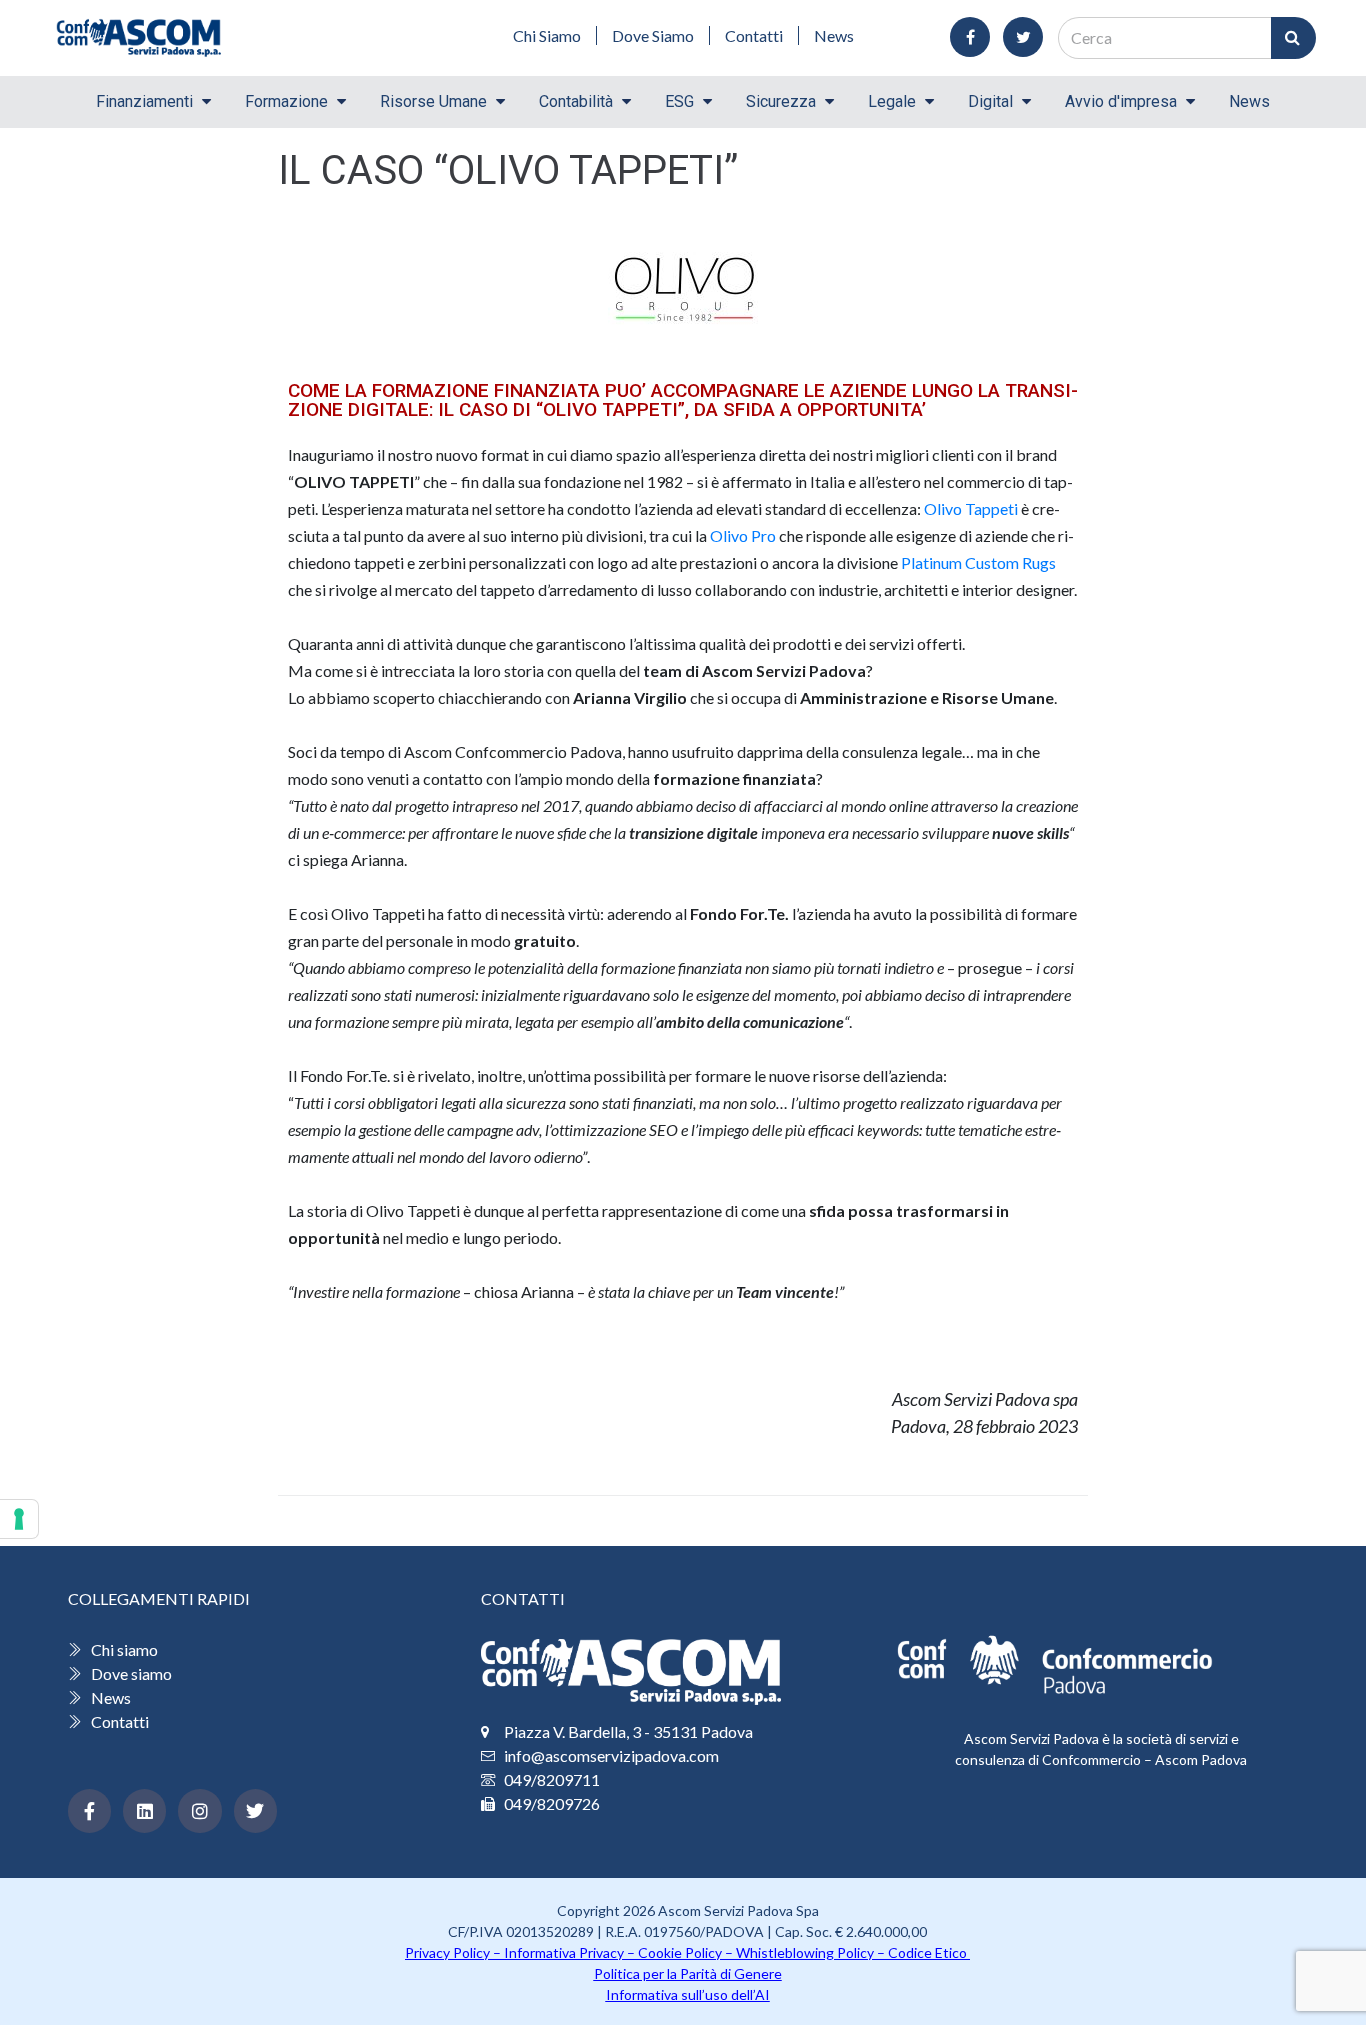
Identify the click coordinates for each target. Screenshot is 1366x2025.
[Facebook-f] (89, 1810)
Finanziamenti (144, 101)
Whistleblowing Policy (805, 1952)
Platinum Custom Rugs (978, 562)
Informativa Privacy (564, 1952)
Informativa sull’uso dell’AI (688, 1994)
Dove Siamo (653, 35)
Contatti (754, 35)
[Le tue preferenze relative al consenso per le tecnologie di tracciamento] (19, 1519)
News (834, 35)
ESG (679, 101)
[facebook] (970, 37)
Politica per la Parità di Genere (688, 1973)
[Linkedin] (144, 1810)
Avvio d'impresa (1121, 101)
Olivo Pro (743, 535)
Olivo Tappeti (971, 508)
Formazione (286, 101)
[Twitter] (255, 1810)
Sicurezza (781, 101)
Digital (990, 101)
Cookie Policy (680, 1952)
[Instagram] (199, 1810)
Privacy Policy (447, 1952)
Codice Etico (929, 1952)
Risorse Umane (433, 101)
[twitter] (1023, 37)
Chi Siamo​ (547, 35)
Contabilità (576, 101)
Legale (892, 101)
